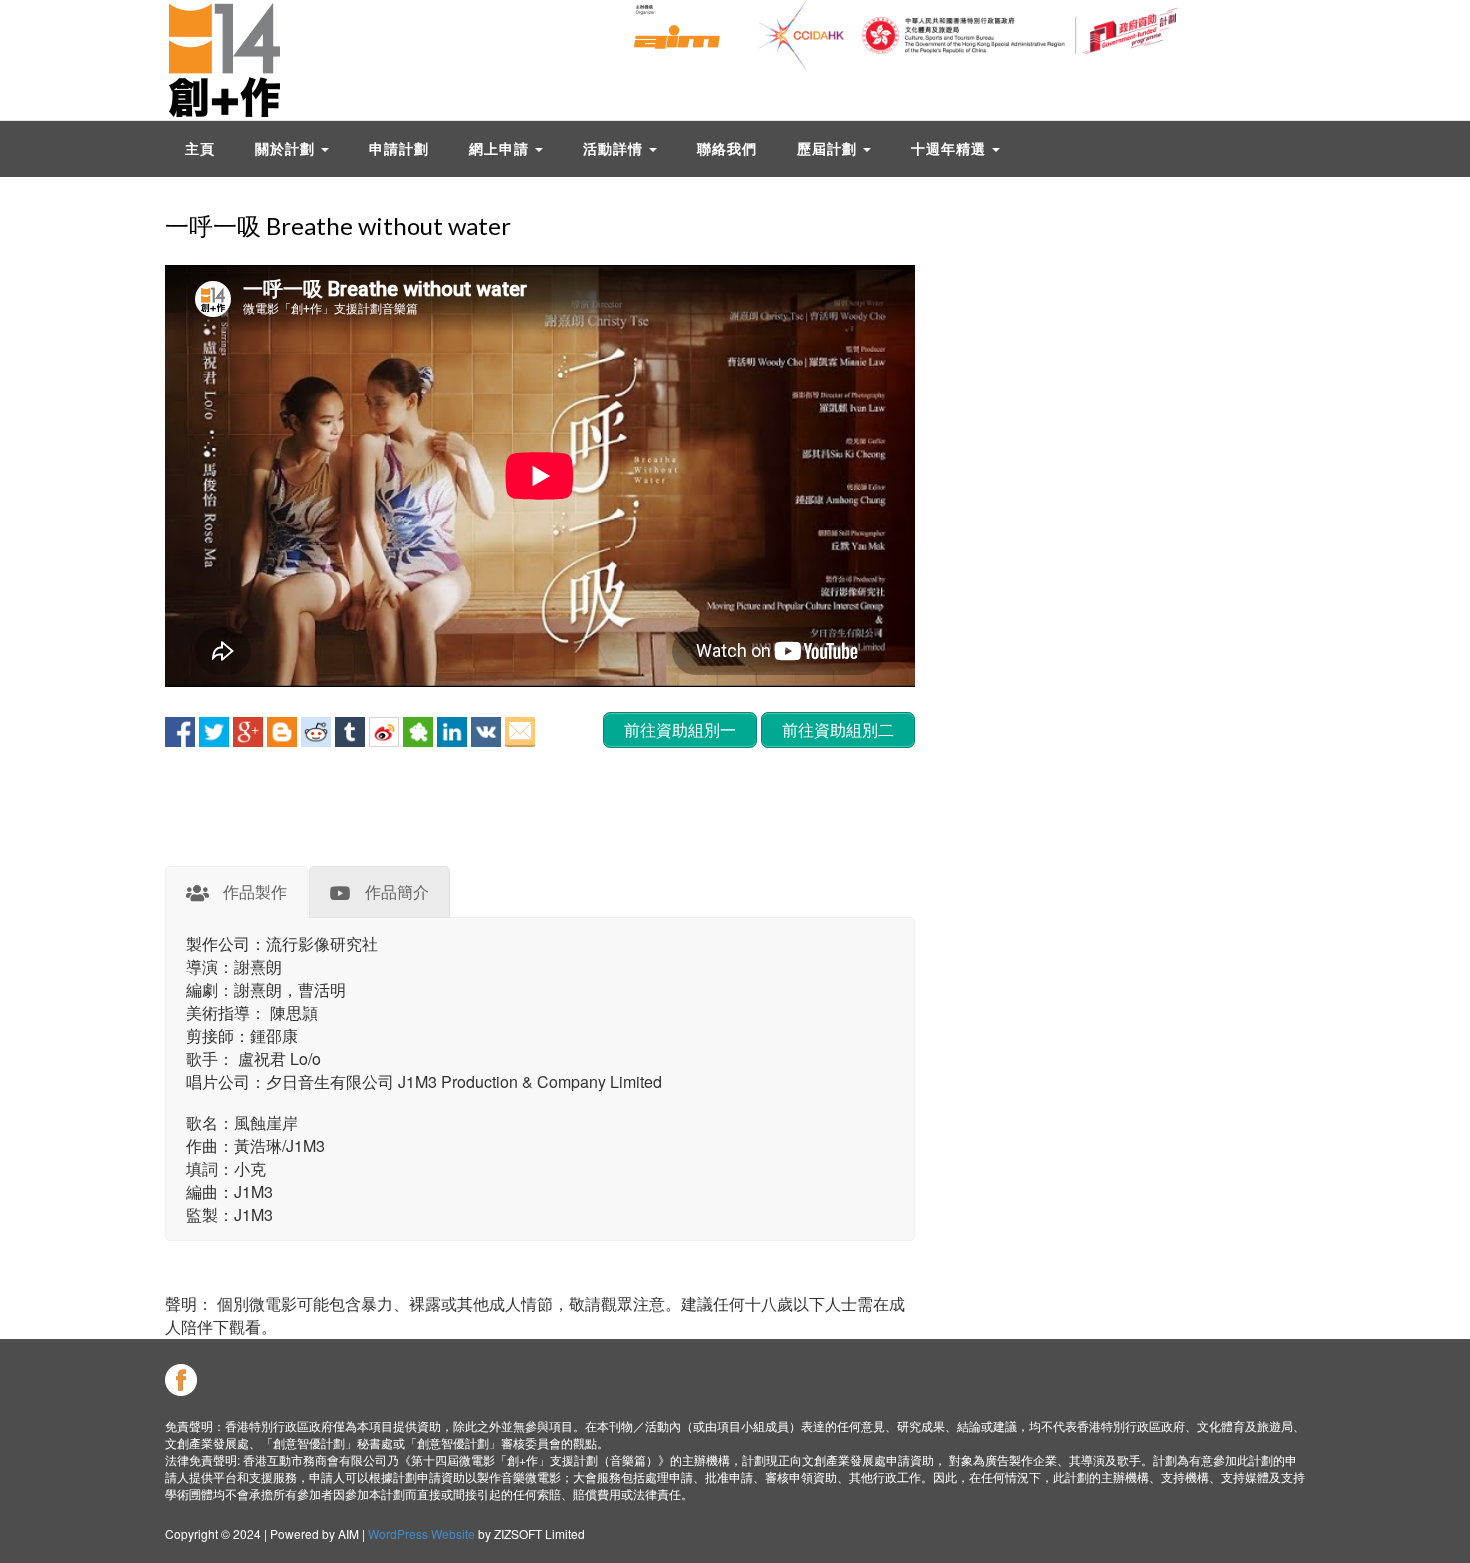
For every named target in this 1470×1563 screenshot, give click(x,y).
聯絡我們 (727, 148)
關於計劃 (287, 148)
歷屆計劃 (829, 148)
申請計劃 (399, 148)
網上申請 (501, 148)
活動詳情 (615, 148)
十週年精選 (950, 148)
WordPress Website (421, 1533)
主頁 (200, 148)
